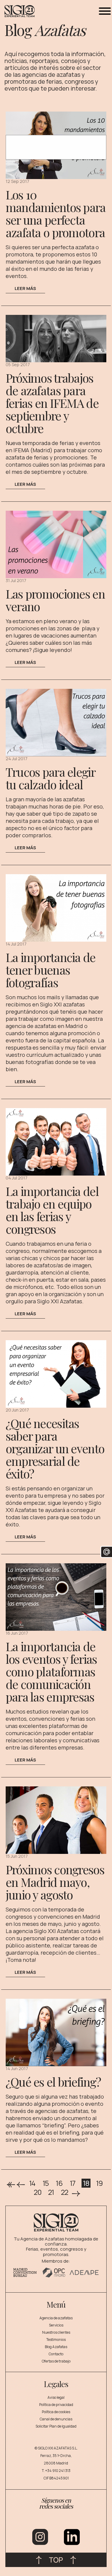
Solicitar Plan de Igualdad (56, 2426)
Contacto (56, 2354)
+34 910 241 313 (58, 2471)
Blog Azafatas (56, 2347)
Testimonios (56, 2340)
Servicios (56, 2325)
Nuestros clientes (56, 2332)
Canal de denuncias (56, 2419)
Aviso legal (56, 2397)
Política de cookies (56, 2412)
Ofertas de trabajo (56, 2361)
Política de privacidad (56, 2405)
